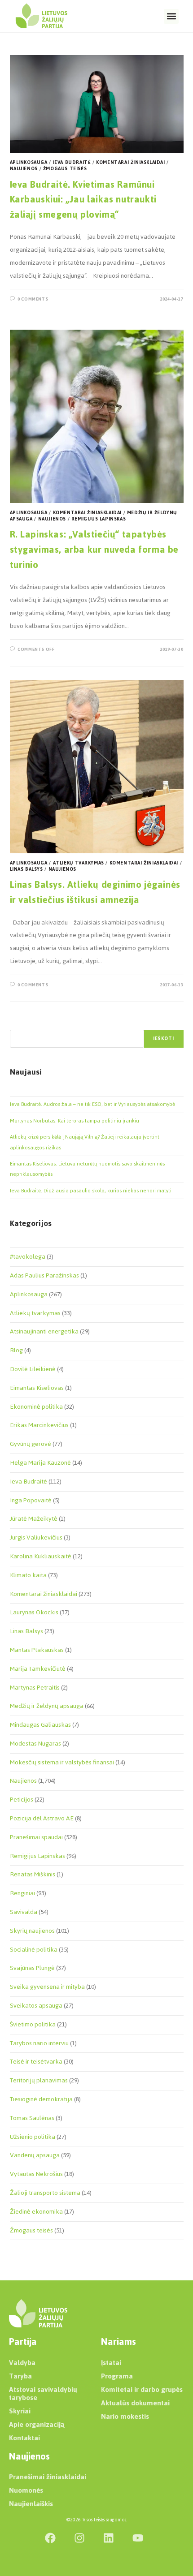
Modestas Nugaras (35, 1744)
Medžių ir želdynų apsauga (47, 1706)
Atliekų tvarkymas (79, 863)
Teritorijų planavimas (39, 2080)
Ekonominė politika (36, 1407)
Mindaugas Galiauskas (40, 1725)
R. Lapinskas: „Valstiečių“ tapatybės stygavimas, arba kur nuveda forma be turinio (94, 549)
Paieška (19, 1024)
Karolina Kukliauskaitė (41, 1556)
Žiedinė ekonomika (36, 2212)
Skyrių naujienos (32, 1931)
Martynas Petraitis (35, 1688)
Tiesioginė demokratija (41, 2099)
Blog (16, 1350)
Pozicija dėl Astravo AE (42, 1818)
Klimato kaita (28, 1575)
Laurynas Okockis (34, 1612)
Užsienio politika (33, 2137)
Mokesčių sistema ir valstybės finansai (62, 1762)
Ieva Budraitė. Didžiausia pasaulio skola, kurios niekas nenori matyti (91, 1191)
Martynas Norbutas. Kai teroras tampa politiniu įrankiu (75, 1121)
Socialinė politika (34, 1950)
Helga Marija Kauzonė (40, 1463)
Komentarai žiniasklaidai (130, 162)
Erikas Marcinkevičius (39, 1425)
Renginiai (22, 1893)
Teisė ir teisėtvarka (36, 2062)
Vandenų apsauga (35, 2155)
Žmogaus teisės (65, 169)
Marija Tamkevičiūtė (38, 1669)
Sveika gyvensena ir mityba (47, 1987)
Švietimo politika (33, 2024)
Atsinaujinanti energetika (44, 1331)
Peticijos (22, 1800)
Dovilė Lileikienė (33, 1369)
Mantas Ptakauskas (37, 1650)
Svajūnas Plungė (32, 1968)
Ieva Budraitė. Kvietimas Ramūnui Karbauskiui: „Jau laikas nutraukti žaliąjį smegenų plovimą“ (83, 199)
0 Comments (33, 299)
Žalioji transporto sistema (45, 2193)
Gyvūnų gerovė (31, 1444)
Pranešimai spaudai (36, 1837)
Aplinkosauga (29, 162)
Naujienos (24, 169)
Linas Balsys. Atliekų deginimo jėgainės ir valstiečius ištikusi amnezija (95, 892)
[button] (171, 16)
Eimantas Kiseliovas (37, 1388)
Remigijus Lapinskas (99, 519)
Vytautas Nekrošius (36, 2174)
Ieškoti (164, 1039)
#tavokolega (28, 1257)
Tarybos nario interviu (39, 2043)
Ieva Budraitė (72, 162)
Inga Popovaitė (31, 1500)
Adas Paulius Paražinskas (44, 1275)
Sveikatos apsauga (36, 2006)
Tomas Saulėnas (32, 2118)
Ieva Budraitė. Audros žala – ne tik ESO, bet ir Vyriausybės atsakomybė (92, 1104)
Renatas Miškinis (33, 1874)
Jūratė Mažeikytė (34, 1519)
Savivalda (24, 1912)
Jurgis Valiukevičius (36, 1537)
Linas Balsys (26, 869)
